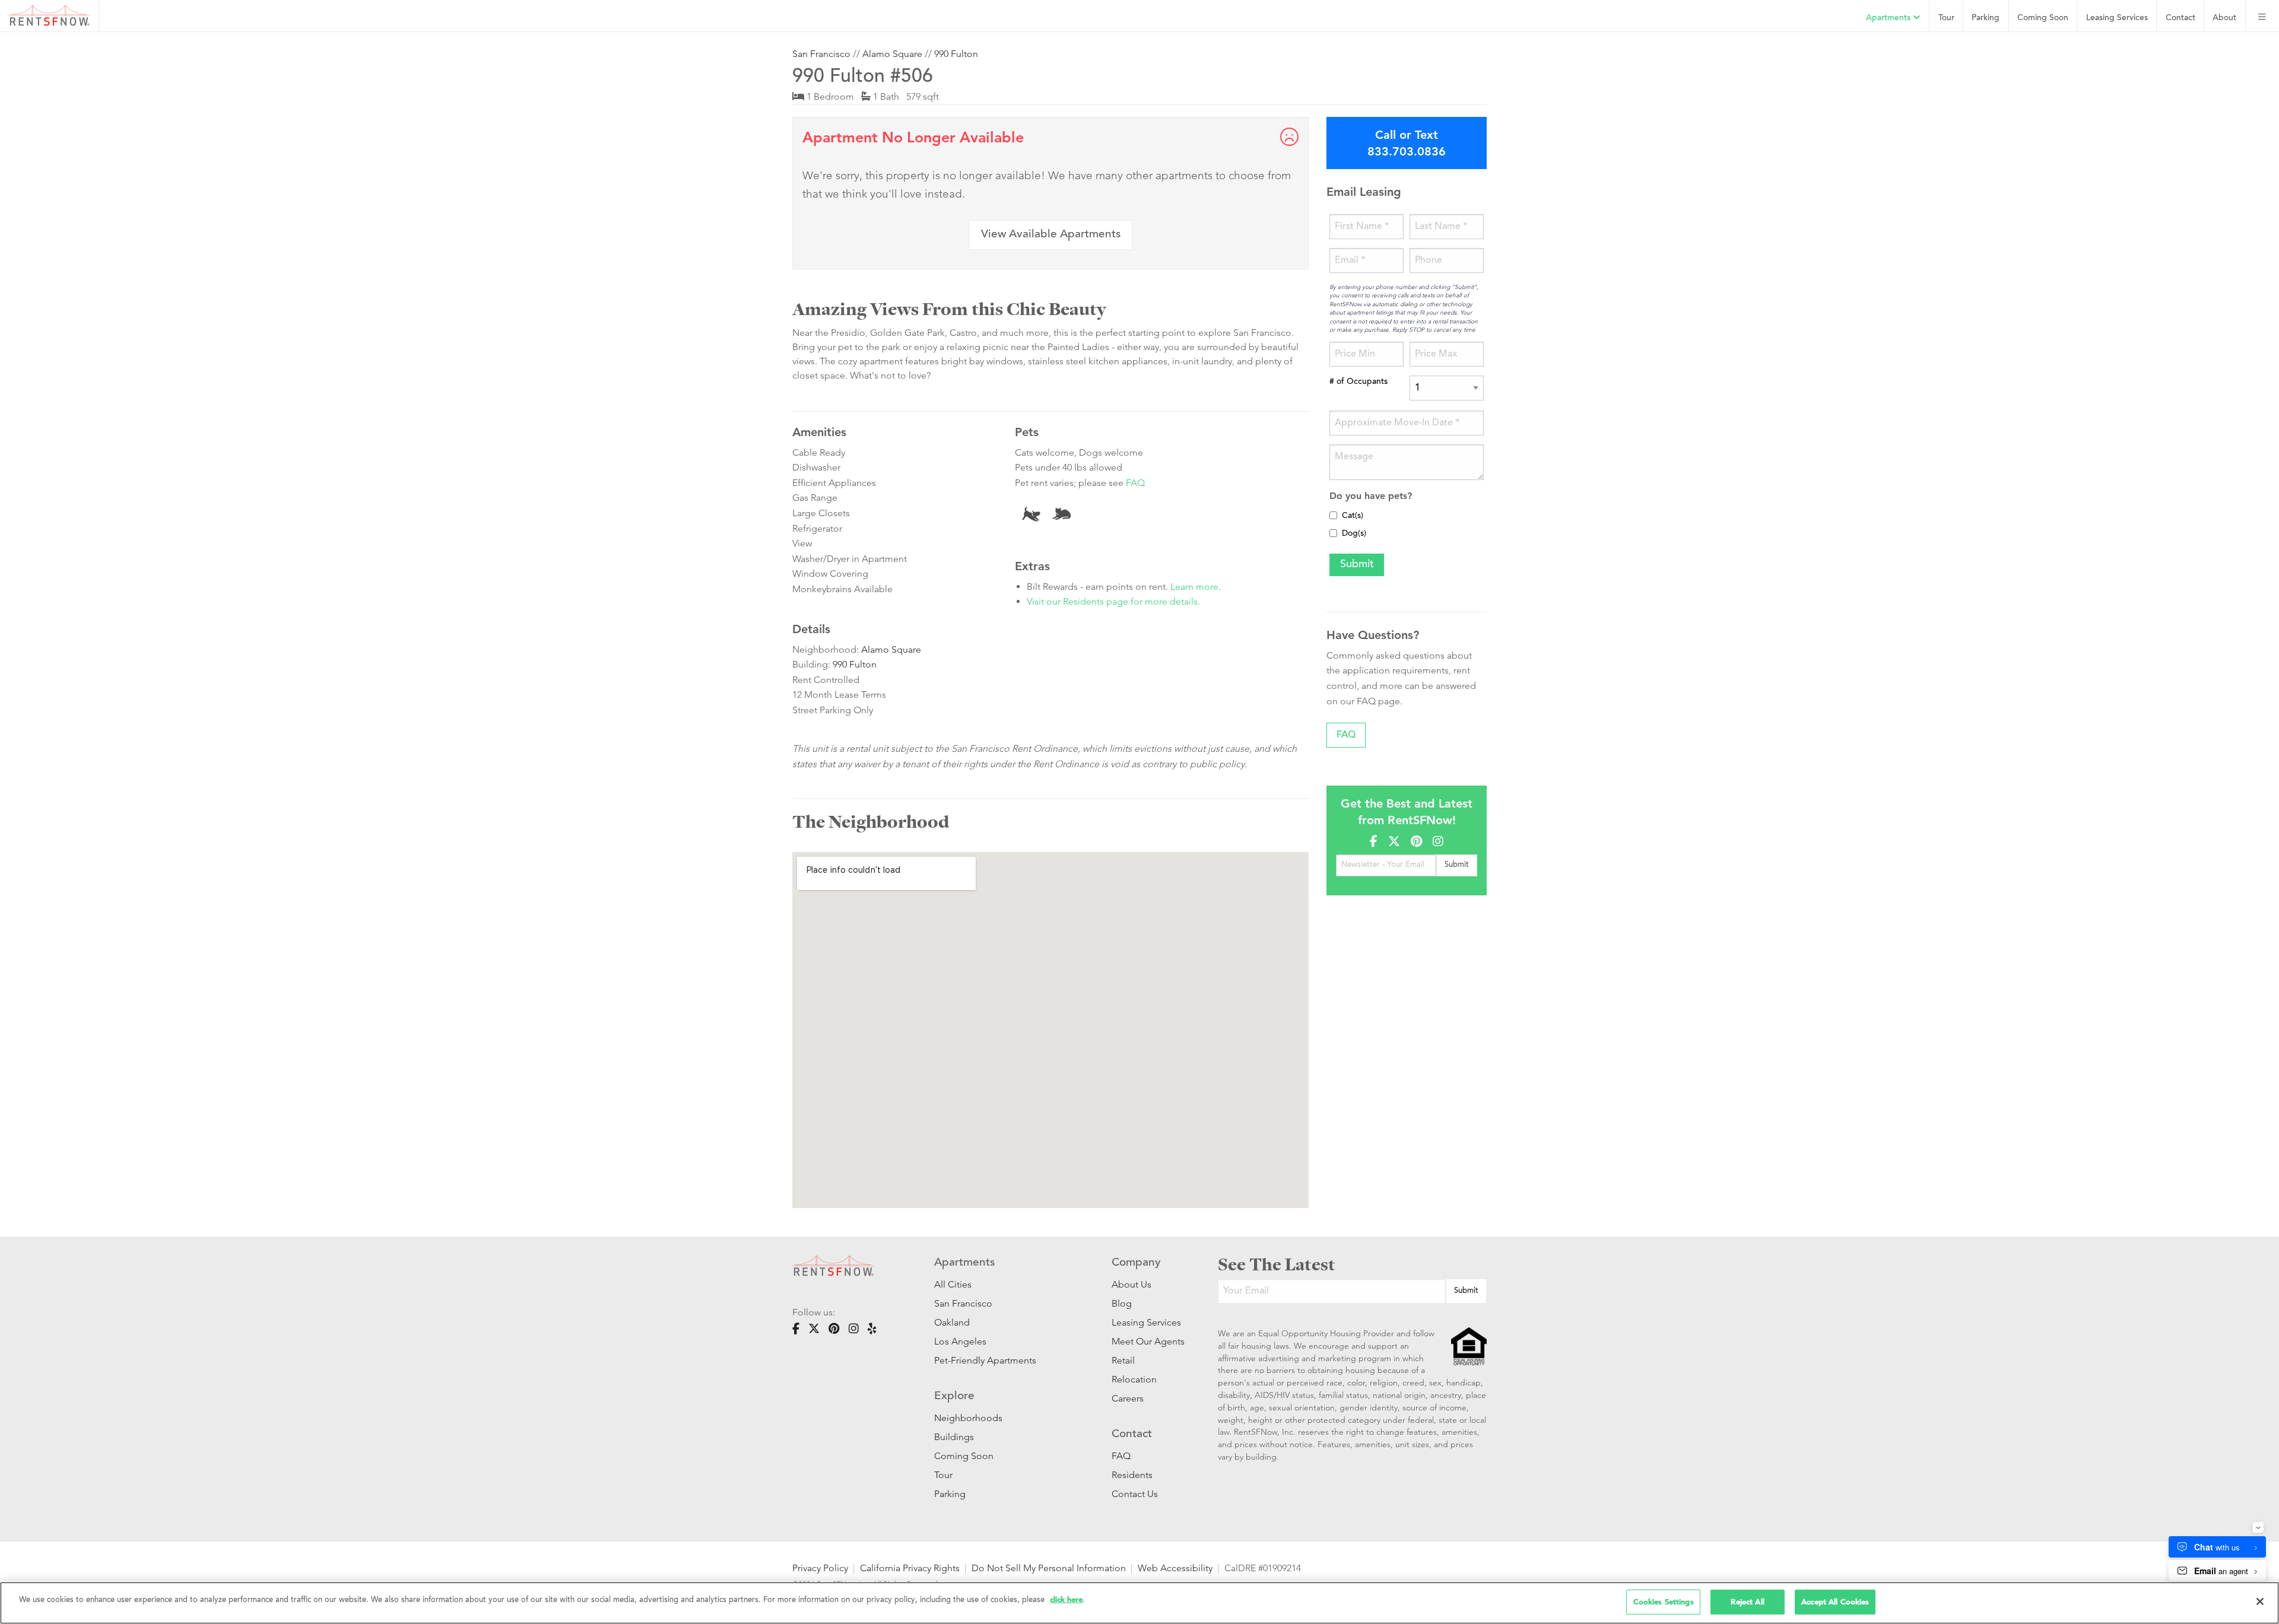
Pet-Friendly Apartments (985, 1360)
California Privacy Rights (910, 1568)
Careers (1128, 1398)
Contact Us (1135, 1494)
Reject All (1747, 1602)
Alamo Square (892, 54)
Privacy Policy (820, 1568)
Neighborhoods (968, 1418)
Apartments (1889, 18)
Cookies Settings (1664, 1602)
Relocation (1134, 1379)
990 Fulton (956, 54)
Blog (1122, 1303)
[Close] (2260, 1601)
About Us (1131, 1284)
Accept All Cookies (1835, 1602)
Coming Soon (2043, 18)
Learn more (1194, 587)
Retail (1123, 1360)
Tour (1946, 18)
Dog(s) (1354, 534)
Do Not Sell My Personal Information (1049, 1568)
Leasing (2117, 18)
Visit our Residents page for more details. (1113, 601)
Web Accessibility (1175, 1568)
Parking (1986, 18)
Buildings (954, 1437)
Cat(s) (1353, 516)
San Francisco (821, 54)
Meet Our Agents (1147, 1341)
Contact (2180, 18)
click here (1066, 1599)
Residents (1132, 1475)
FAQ (1135, 483)
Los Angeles (960, 1341)
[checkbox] (1333, 515)
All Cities (953, 1284)
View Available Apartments (1051, 235)
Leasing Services (1146, 1322)
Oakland (952, 1322)
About (2224, 18)
